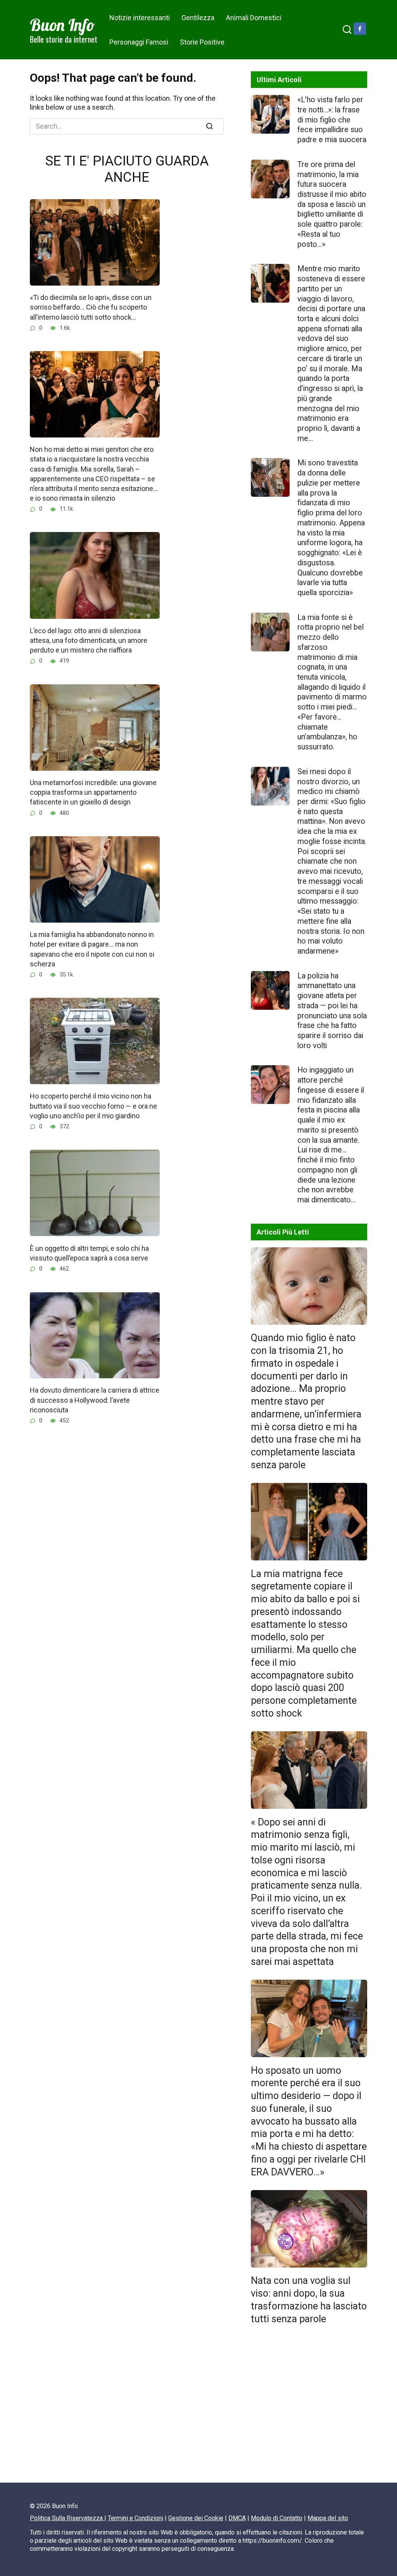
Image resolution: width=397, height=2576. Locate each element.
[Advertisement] (309, 2407)
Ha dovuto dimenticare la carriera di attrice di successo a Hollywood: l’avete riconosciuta (95, 1400)
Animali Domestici (254, 18)
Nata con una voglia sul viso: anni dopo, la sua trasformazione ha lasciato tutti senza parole (309, 2300)
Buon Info (62, 25)
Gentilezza (198, 18)
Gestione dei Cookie (196, 2518)
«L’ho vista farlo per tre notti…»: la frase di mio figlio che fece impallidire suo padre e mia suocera (332, 120)
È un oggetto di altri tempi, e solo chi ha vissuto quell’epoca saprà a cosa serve (89, 1253)
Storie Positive (202, 42)
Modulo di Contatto (277, 2518)
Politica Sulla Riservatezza (67, 2518)
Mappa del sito (328, 2518)
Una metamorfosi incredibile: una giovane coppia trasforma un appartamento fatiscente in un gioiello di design (93, 792)
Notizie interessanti (140, 18)
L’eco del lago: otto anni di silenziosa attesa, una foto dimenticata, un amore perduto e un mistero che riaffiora (89, 640)
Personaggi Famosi (139, 42)
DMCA (237, 2518)
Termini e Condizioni (135, 2518)
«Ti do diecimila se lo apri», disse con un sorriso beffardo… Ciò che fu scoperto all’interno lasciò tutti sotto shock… (91, 307)
